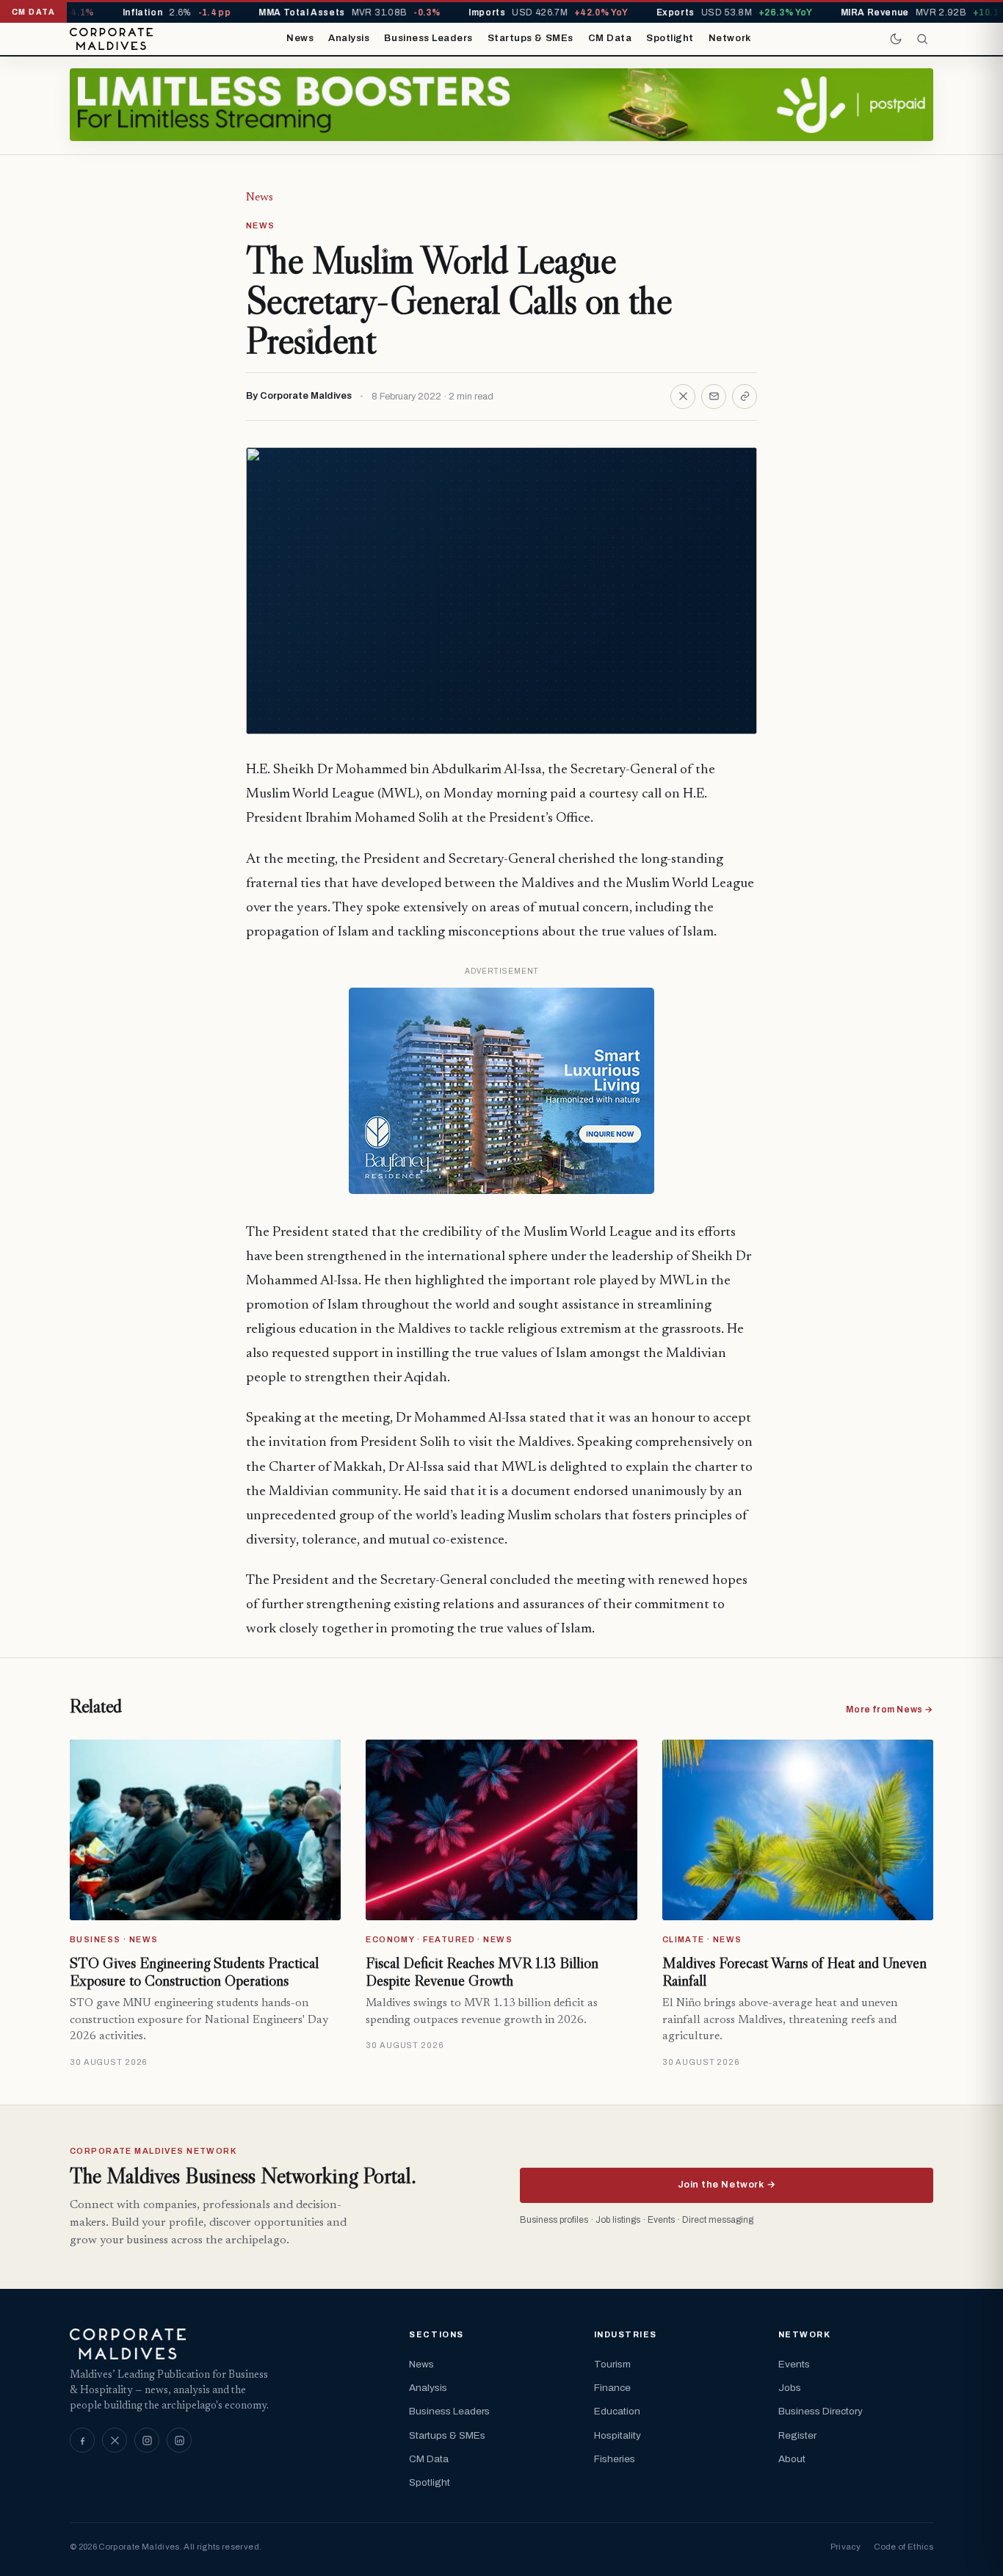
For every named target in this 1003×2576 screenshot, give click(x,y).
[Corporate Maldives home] (111, 39)
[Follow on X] (115, 2440)
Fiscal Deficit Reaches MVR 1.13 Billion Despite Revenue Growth (482, 1972)
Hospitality (618, 2435)
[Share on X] (683, 397)
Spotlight (670, 38)
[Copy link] (745, 397)
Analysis (349, 38)
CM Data (610, 38)
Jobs (790, 2388)
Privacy (846, 2547)
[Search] (922, 39)
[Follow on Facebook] (82, 2440)
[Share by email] (714, 397)
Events (794, 2364)
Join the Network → (727, 2185)
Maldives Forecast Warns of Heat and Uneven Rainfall (794, 1972)
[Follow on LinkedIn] (179, 2440)
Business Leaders (428, 38)
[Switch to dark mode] (896, 39)
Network (730, 38)
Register (797, 2435)
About (792, 2459)
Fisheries (615, 2459)
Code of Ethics (904, 2547)
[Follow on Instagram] (147, 2440)
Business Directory (821, 2411)
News (300, 38)
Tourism (612, 2364)
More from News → (890, 1710)
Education (617, 2411)
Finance (612, 2388)
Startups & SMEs (531, 38)
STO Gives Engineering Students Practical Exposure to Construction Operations (194, 1972)
